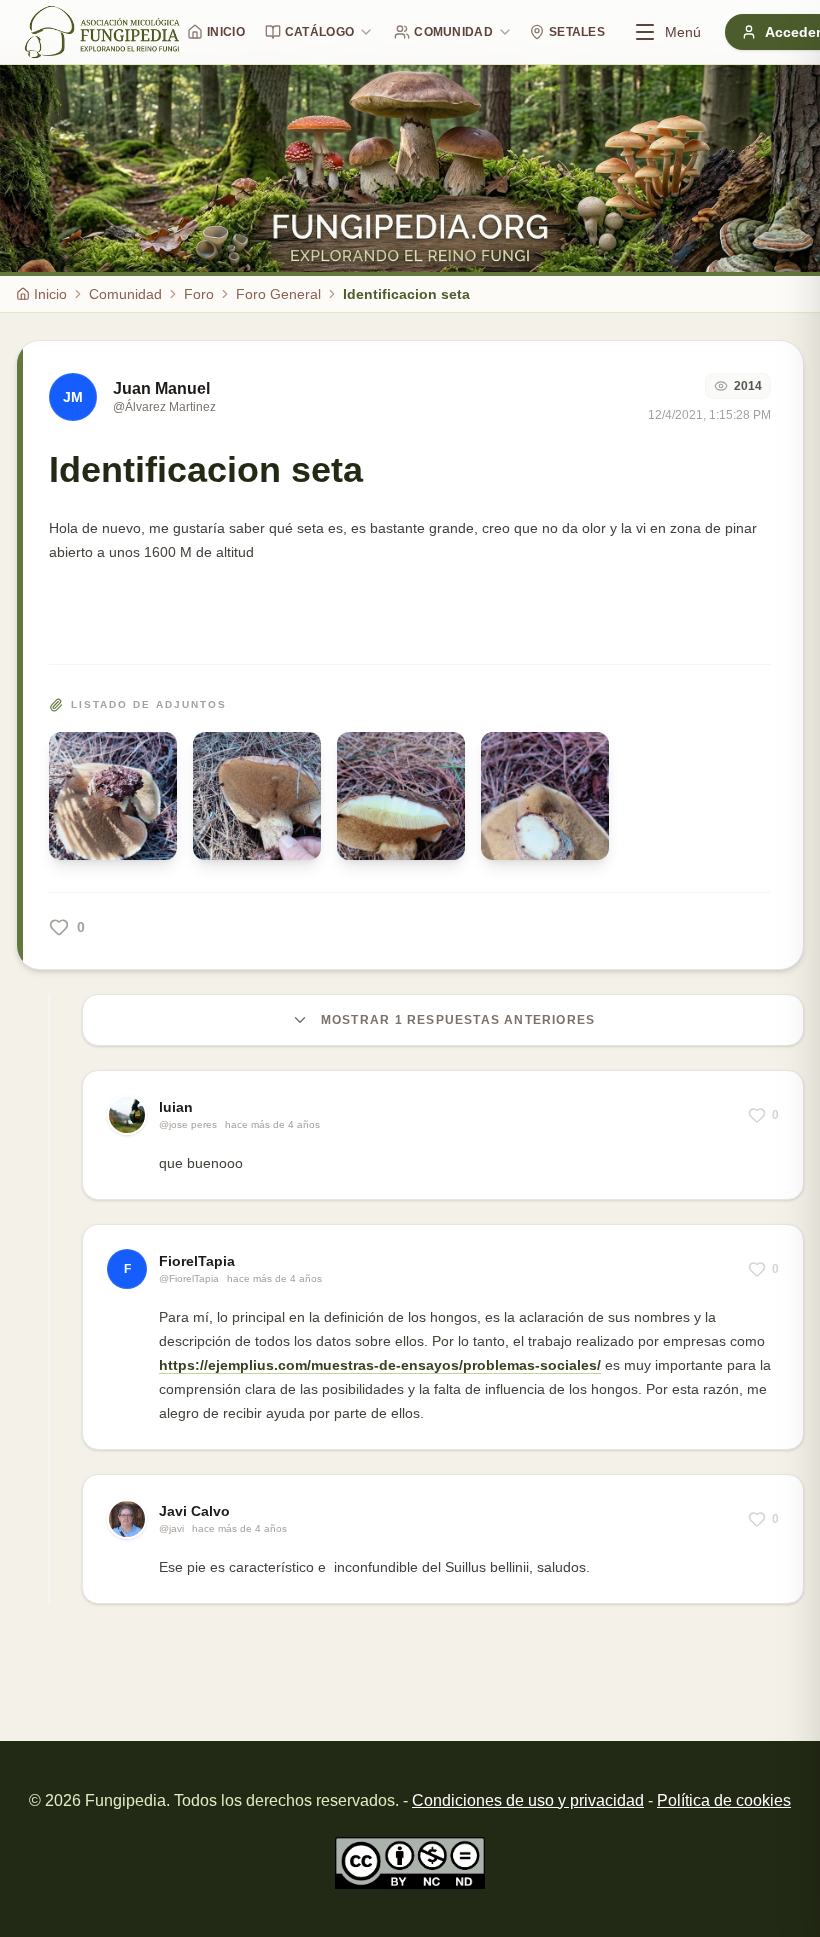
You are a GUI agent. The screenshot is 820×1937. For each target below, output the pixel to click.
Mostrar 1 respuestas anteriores (458, 1020)
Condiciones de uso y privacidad (528, 1800)
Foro (199, 294)
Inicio (226, 32)
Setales (577, 32)
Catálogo (319, 32)
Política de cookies (724, 1800)
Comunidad (453, 32)
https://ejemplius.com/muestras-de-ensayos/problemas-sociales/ (380, 1365)
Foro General (278, 294)
